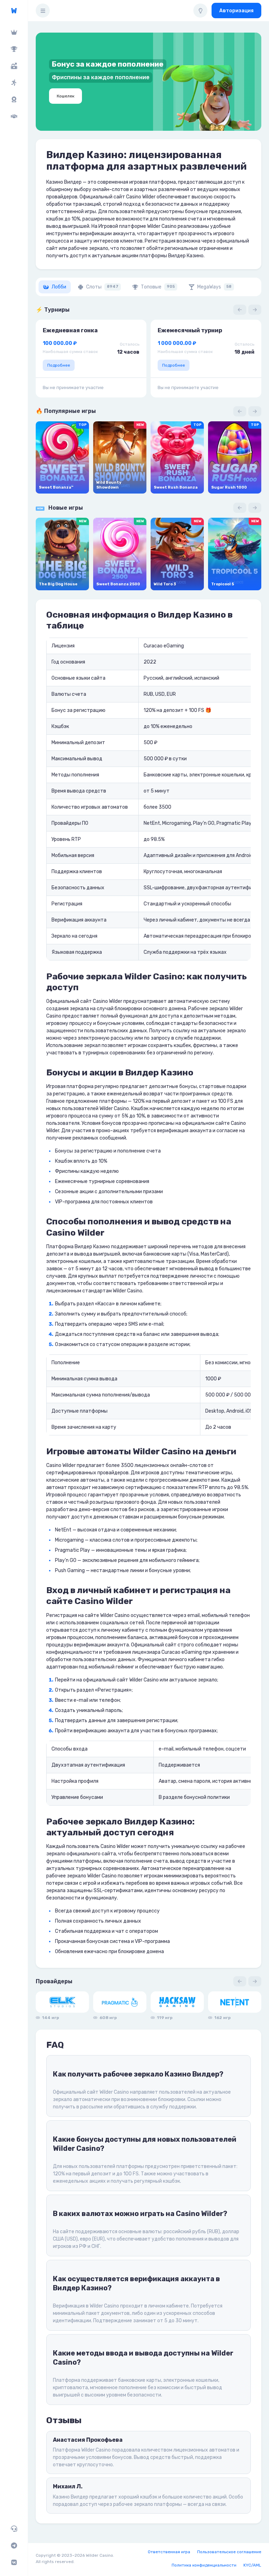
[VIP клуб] (14, 32)
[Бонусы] (14, 66)
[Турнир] (14, 49)
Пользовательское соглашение (229, 2552)
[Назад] (240, 310)
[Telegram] (14, 2546)
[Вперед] (255, 310)
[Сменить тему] (200, 11)
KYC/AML (252, 2565)
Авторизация (236, 11)
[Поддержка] (14, 2529)
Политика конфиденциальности (204, 2565)
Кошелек (65, 96)
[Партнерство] (14, 116)
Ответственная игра (169, 2552)
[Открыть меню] (43, 11)
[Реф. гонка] (14, 83)
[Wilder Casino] (14, 11)
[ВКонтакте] (14, 2562)
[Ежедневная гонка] (14, 100)
